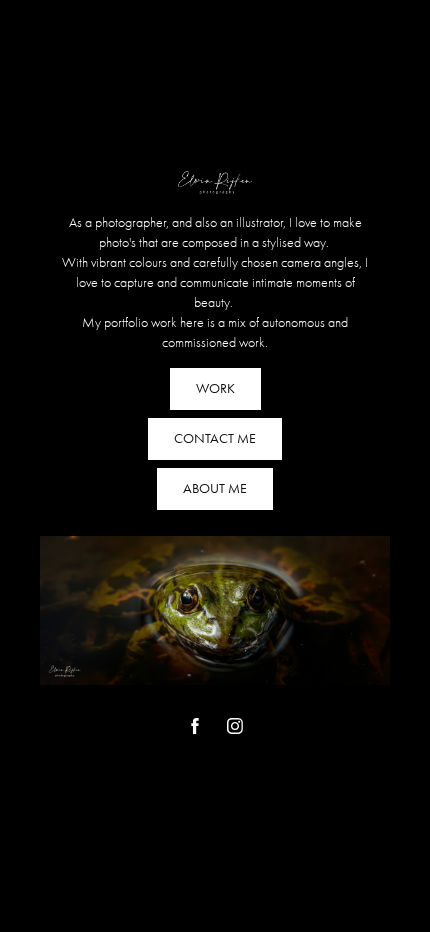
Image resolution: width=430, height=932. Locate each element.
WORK (215, 388)
